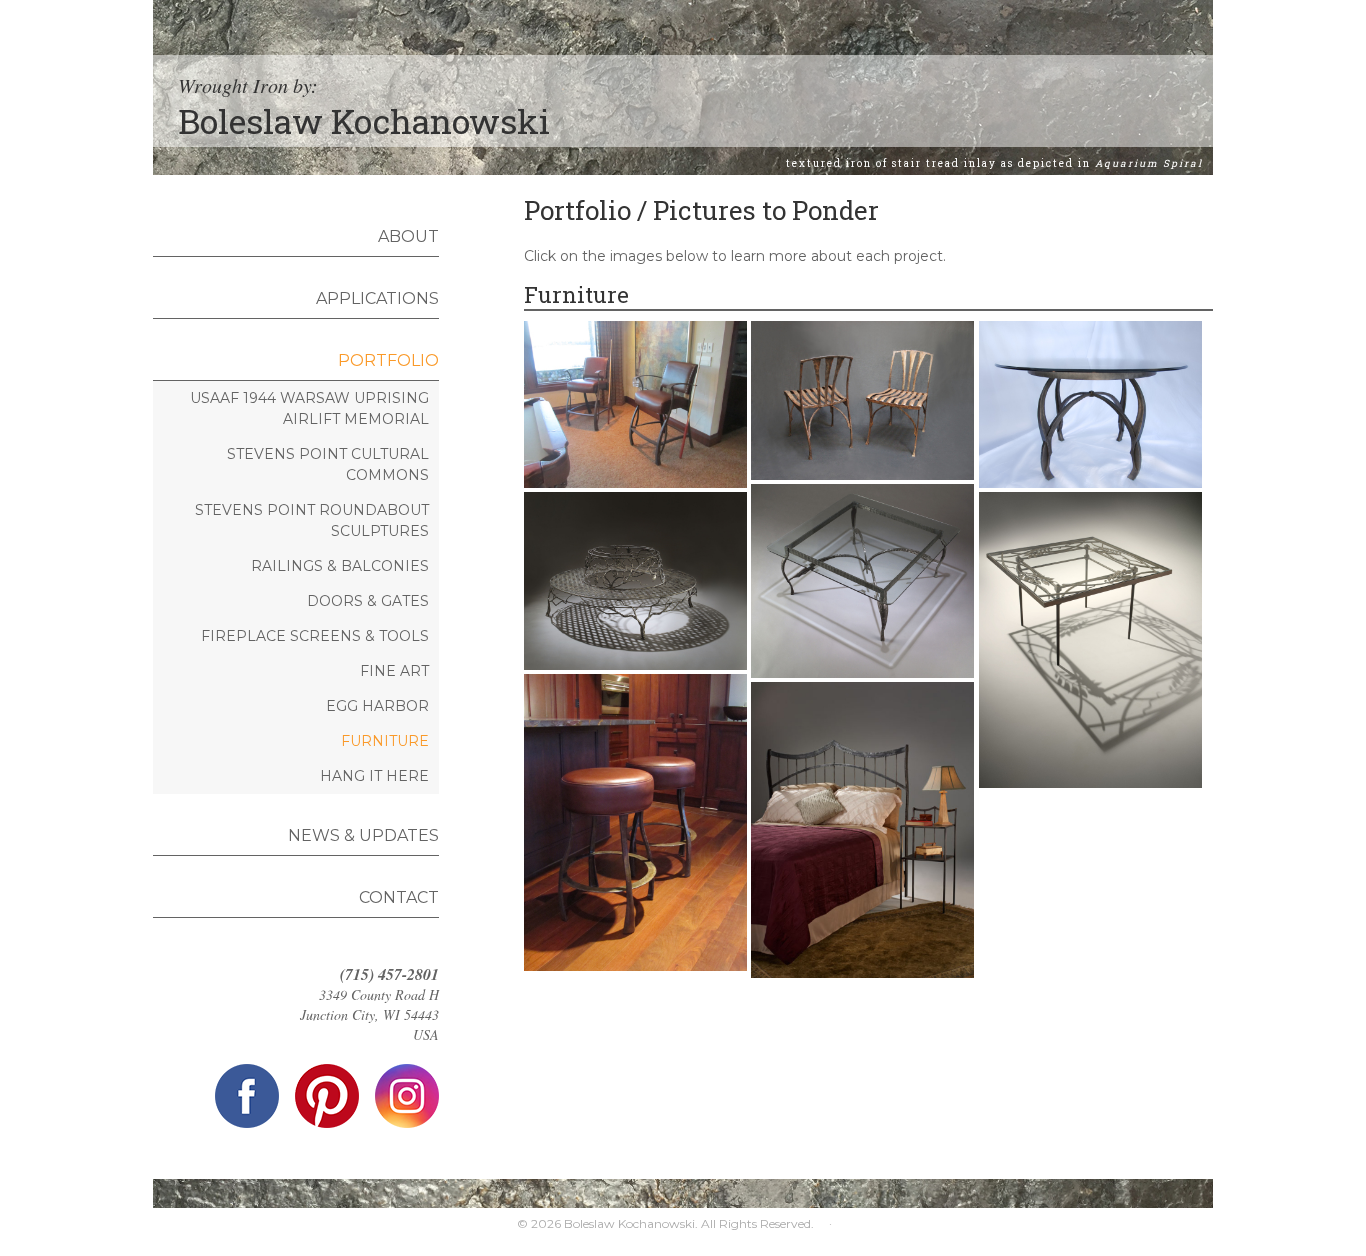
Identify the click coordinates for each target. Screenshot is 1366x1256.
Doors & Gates (368, 601)
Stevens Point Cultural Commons (328, 464)
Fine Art (394, 671)
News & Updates (363, 835)
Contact (399, 897)
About (408, 236)
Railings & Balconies (340, 566)
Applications (377, 298)
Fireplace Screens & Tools (315, 636)
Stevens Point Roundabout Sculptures (312, 520)
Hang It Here (374, 776)
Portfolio (388, 360)
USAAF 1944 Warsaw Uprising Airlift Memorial (309, 408)
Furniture (385, 741)
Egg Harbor (377, 706)
